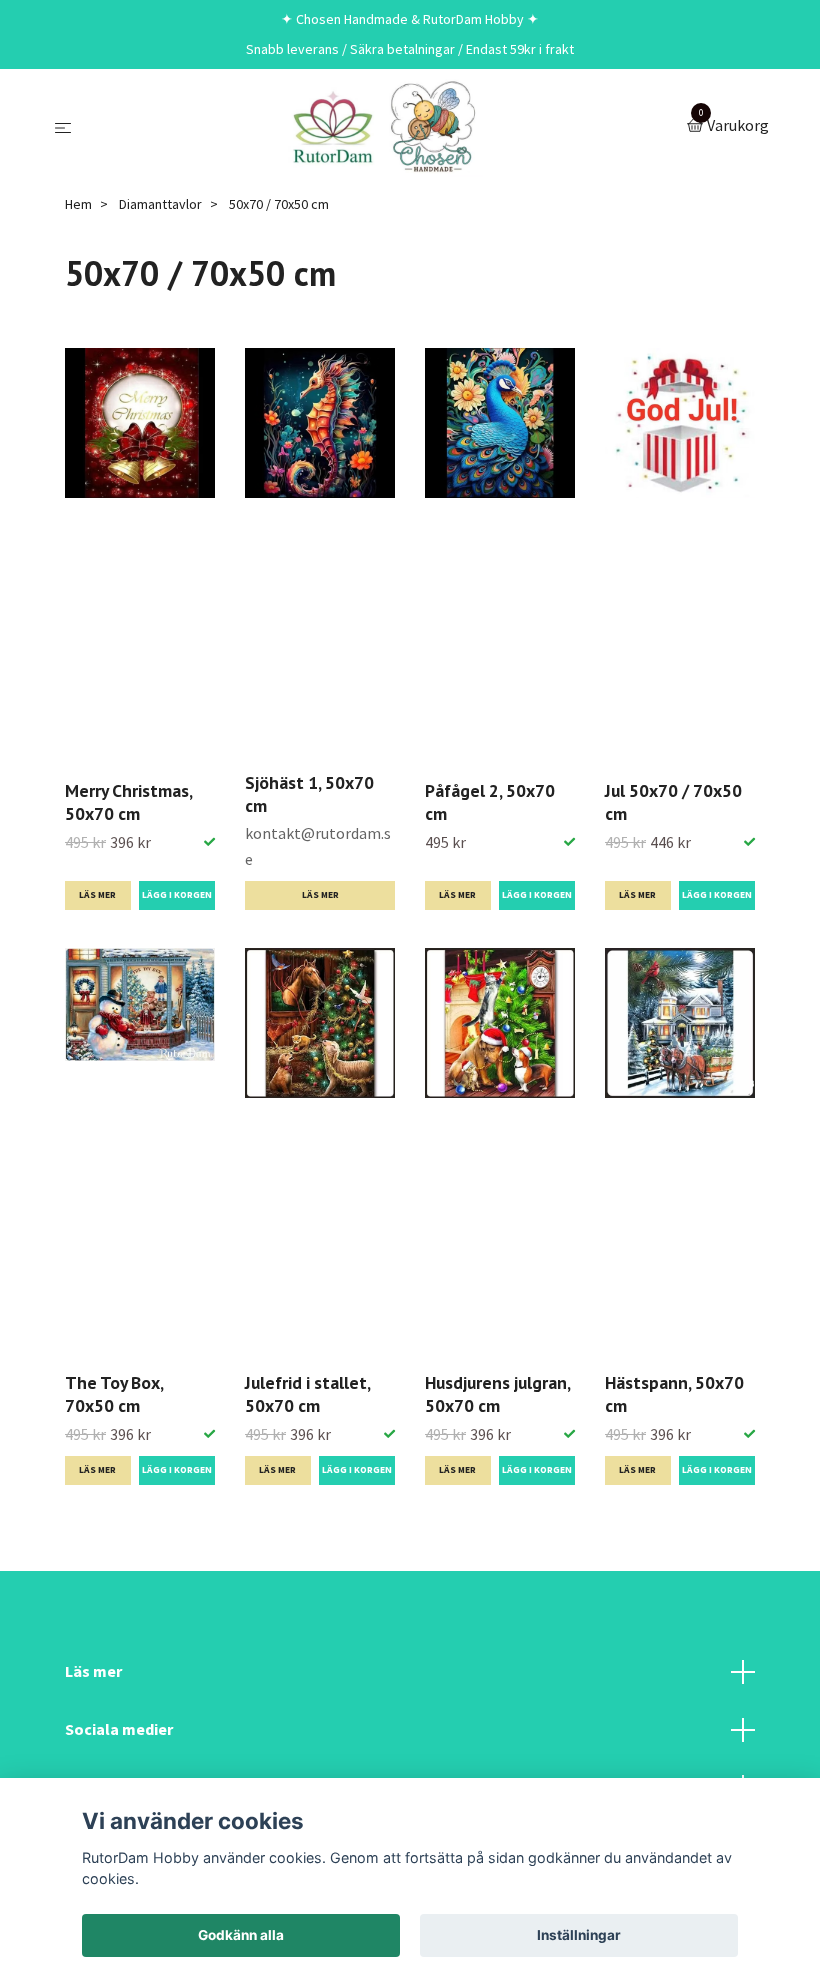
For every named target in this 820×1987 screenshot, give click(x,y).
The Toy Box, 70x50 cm (114, 1394)
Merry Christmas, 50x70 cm (128, 802)
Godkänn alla (241, 1935)
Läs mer (97, 895)
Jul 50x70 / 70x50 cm (673, 802)
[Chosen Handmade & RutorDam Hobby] (383, 127)
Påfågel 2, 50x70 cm (490, 802)
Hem (78, 204)
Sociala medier (119, 1729)
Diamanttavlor (160, 204)
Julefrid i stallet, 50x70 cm (307, 1394)
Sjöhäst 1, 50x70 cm (309, 794)
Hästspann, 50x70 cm (674, 1394)
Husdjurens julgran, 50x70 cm (497, 1394)
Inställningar (579, 1935)
